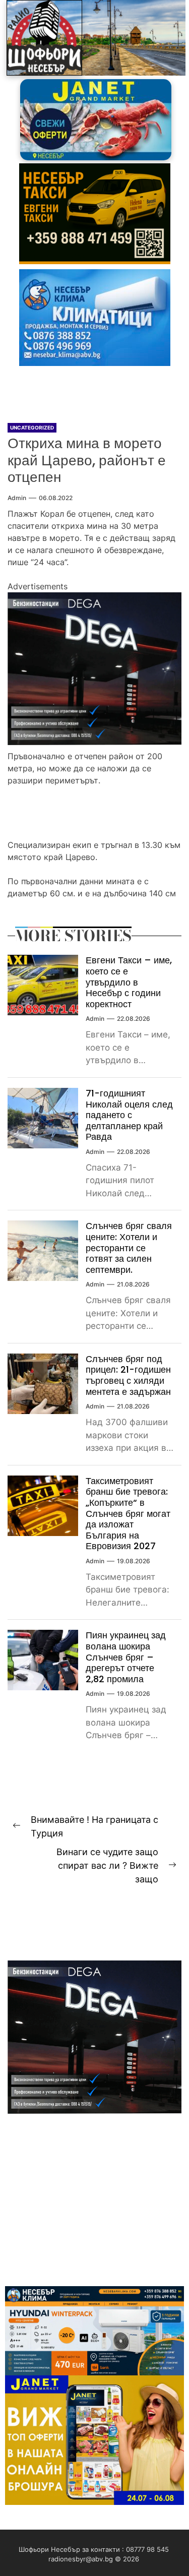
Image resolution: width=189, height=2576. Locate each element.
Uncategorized (32, 427)
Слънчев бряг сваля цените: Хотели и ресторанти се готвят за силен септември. (129, 1247)
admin (17, 498)
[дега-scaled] (94, 598)
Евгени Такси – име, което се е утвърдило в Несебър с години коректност (129, 982)
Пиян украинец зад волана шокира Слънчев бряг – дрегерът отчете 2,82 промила (126, 1657)
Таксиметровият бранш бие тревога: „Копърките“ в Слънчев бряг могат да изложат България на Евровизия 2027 (128, 1514)
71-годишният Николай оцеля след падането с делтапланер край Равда (129, 1115)
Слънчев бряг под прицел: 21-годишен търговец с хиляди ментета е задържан (128, 1375)
